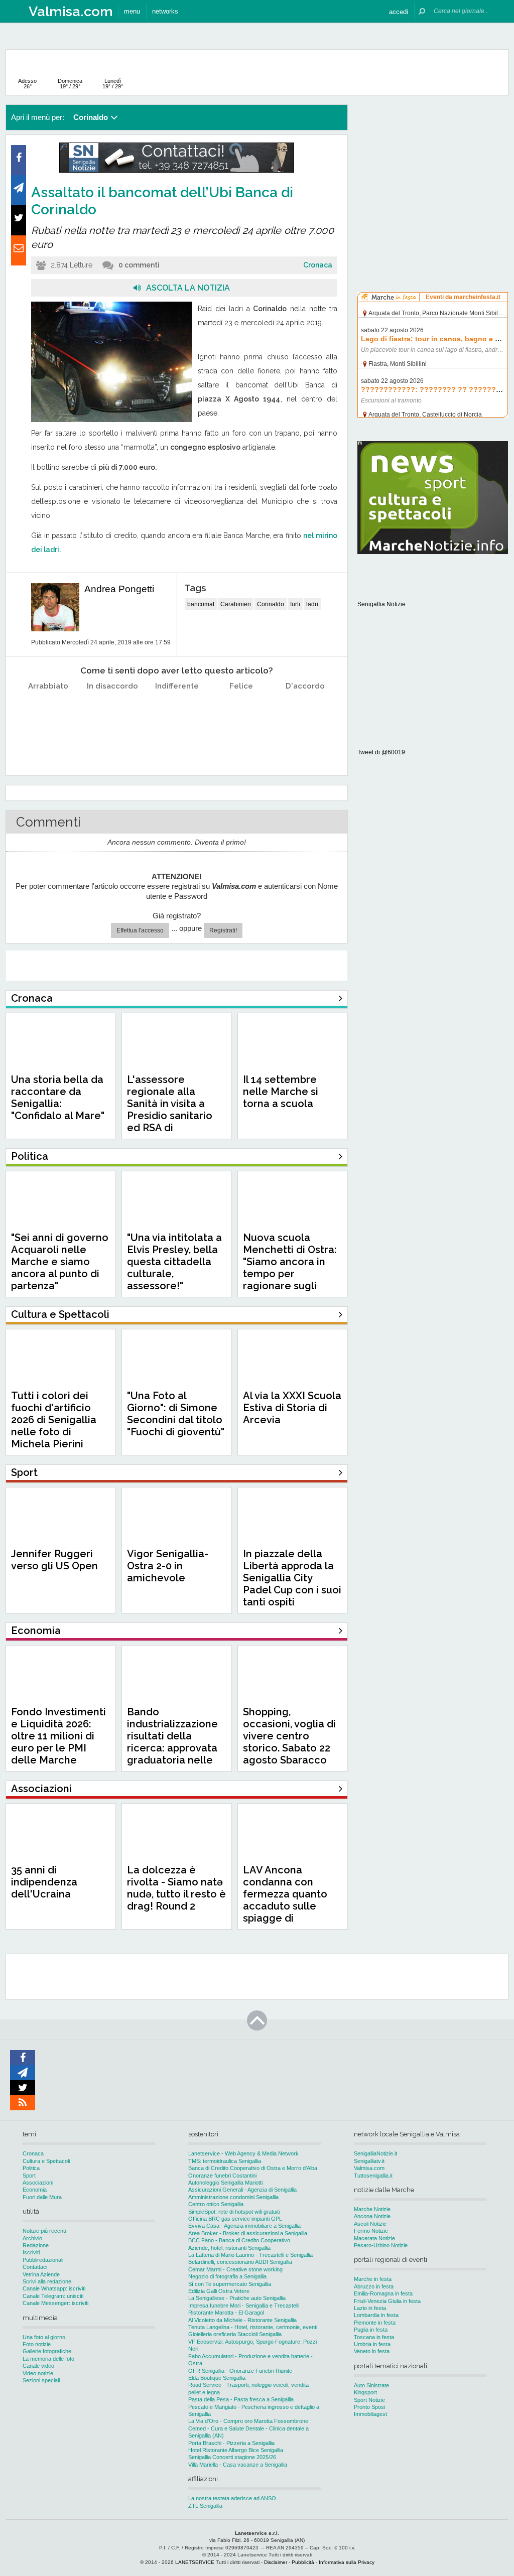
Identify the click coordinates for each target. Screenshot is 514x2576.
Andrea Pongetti (119, 589)
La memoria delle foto (48, 2359)
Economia (35, 2190)
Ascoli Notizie (370, 2224)
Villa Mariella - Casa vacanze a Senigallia (238, 2465)
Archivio (32, 2238)
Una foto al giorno (44, 2337)
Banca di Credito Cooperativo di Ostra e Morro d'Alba (253, 2168)
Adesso (27, 84)
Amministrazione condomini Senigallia (233, 2197)
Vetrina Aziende (41, 2274)
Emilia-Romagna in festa (383, 2293)
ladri (312, 604)
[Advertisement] (433, 168)
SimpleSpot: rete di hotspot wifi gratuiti (234, 2212)
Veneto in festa (372, 2351)
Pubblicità (303, 2562)
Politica (31, 2168)
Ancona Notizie (372, 2216)
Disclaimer (276, 2562)
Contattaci (35, 2267)
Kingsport (365, 2392)
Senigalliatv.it (369, 2161)
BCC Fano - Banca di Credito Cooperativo (239, 2240)
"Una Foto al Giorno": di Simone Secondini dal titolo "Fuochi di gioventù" (176, 1414)
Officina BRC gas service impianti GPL (235, 2219)
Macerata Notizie (374, 2238)
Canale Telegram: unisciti (53, 2296)
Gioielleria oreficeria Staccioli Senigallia (235, 2334)
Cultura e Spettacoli (46, 2161)
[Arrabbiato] (48, 711)
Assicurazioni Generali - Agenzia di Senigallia (242, 2190)
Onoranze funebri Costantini (222, 2176)
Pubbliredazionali (43, 2260)
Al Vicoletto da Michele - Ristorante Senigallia (242, 2320)
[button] (399, 11)
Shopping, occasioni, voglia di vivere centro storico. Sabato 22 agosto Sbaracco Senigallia (289, 1742)
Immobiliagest (370, 2414)
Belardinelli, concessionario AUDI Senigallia (240, 2262)
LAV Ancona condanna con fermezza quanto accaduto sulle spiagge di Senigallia (285, 1900)
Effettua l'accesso (140, 930)
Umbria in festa (372, 2344)
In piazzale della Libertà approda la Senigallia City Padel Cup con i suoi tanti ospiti (292, 1578)
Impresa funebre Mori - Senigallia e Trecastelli (244, 2306)
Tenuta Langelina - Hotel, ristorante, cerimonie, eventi (253, 2327)
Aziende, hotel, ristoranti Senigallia (229, 2248)
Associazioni (38, 2183)
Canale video (38, 2366)
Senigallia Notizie (381, 604)
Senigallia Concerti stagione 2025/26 (232, 2457)
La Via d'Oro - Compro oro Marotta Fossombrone (248, 2421)
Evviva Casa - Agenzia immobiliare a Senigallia (244, 2226)
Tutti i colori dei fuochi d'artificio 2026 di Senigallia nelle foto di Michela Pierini (54, 1420)
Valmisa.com (369, 2168)
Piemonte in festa (375, 2323)
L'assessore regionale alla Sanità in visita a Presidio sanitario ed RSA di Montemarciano (170, 1110)
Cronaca (318, 265)
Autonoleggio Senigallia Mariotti (225, 2183)
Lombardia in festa (376, 2315)
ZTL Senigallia (205, 2506)
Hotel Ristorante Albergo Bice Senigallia (236, 2450)
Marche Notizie (372, 2209)
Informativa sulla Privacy (347, 2562)
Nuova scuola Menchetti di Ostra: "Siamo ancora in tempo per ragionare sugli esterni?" (290, 1268)
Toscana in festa (374, 2337)
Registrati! (223, 930)
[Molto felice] (305, 711)
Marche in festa (373, 2279)
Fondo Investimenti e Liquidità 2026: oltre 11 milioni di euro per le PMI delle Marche (58, 1736)
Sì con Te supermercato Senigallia (230, 2284)
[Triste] (113, 711)
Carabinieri (236, 604)
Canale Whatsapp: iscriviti (54, 2288)
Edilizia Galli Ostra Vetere (219, 2291)
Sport (29, 2176)
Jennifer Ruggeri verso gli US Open (54, 1560)
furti (295, 604)
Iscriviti (31, 2252)
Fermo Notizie (371, 2231)
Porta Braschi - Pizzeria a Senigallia (231, 2443)
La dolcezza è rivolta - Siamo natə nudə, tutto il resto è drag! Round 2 (176, 1888)
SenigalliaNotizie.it (375, 2153)
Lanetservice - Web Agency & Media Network (243, 2153)
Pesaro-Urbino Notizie (381, 2245)
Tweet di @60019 (381, 752)
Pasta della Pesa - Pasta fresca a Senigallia (241, 2399)
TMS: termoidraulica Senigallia (225, 2161)
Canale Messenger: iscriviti (55, 2303)
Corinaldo (271, 604)
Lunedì (113, 84)
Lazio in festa (370, 2308)
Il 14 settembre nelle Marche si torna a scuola (281, 1092)
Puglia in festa (371, 2330)
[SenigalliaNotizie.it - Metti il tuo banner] (177, 171)
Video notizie (38, 2373)
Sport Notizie (369, 2400)
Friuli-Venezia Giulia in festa (387, 2301)
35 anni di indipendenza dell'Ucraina (44, 1882)
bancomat (201, 604)
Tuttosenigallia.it (373, 2176)
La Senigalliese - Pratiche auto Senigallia (237, 2298)
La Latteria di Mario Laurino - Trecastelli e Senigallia (250, 2255)
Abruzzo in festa (374, 2286)
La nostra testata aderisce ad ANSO (232, 2498)
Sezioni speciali (41, 2380)
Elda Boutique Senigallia (217, 2378)
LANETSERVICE (195, 2562)
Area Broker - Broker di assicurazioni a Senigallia (248, 2233)
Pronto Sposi (369, 2407)
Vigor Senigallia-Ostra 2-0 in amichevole (168, 1566)
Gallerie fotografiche (47, 2351)
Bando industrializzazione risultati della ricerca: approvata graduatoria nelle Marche (172, 1742)
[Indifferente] (177, 711)
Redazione (36, 2245)
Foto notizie (37, 2344)
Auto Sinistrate (371, 2385)
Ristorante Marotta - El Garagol (226, 2313)
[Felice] (241, 711)
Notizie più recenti (44, 2231)
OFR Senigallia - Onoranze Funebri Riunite (240, 2371)
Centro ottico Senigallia (216, 2204)
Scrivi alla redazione (47, 2281)
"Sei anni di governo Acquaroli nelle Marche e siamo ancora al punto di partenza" (60, 1262)
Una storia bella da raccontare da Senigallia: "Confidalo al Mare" (58, 1098)
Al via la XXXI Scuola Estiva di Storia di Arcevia (292, 1408)
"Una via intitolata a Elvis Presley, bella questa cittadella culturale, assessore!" (174, 1262)
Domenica (70, 84)
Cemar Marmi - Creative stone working (235, 2269)
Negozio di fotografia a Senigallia (227, 2276)
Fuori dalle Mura (42, 2197)
